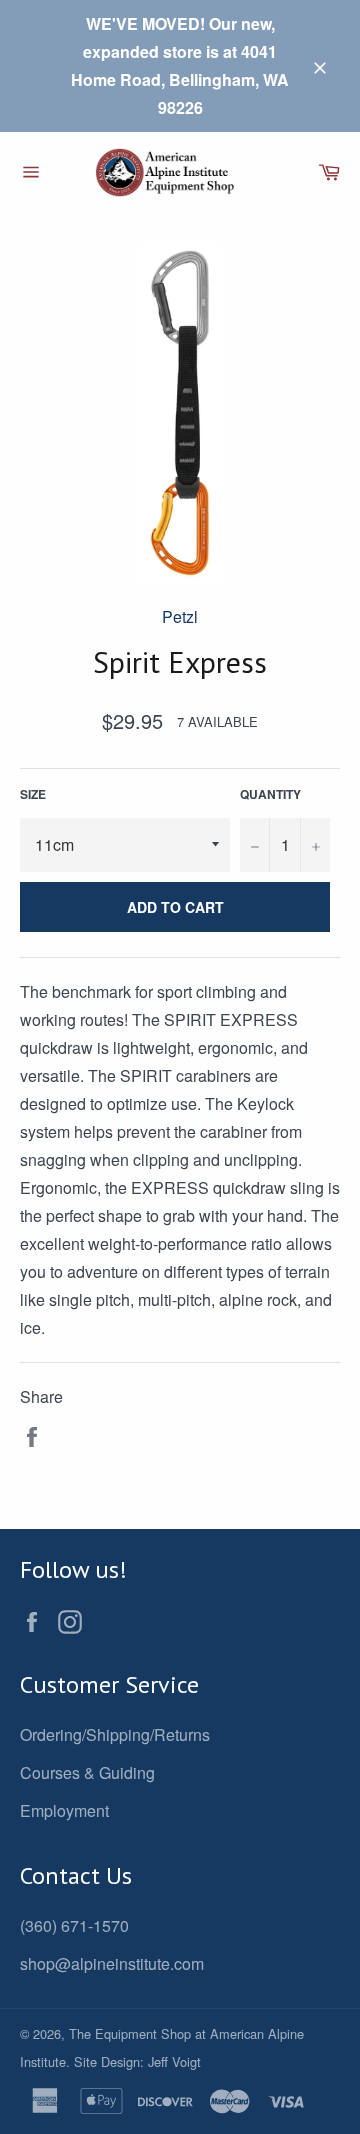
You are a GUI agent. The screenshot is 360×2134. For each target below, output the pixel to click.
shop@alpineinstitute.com (112, 1963)
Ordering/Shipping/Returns (115, 1734)
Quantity (270, 794)
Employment (64, 1810)
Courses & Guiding (87, 1772)
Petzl (180, 616)
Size (33, 794)
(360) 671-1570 (74, 1925)
